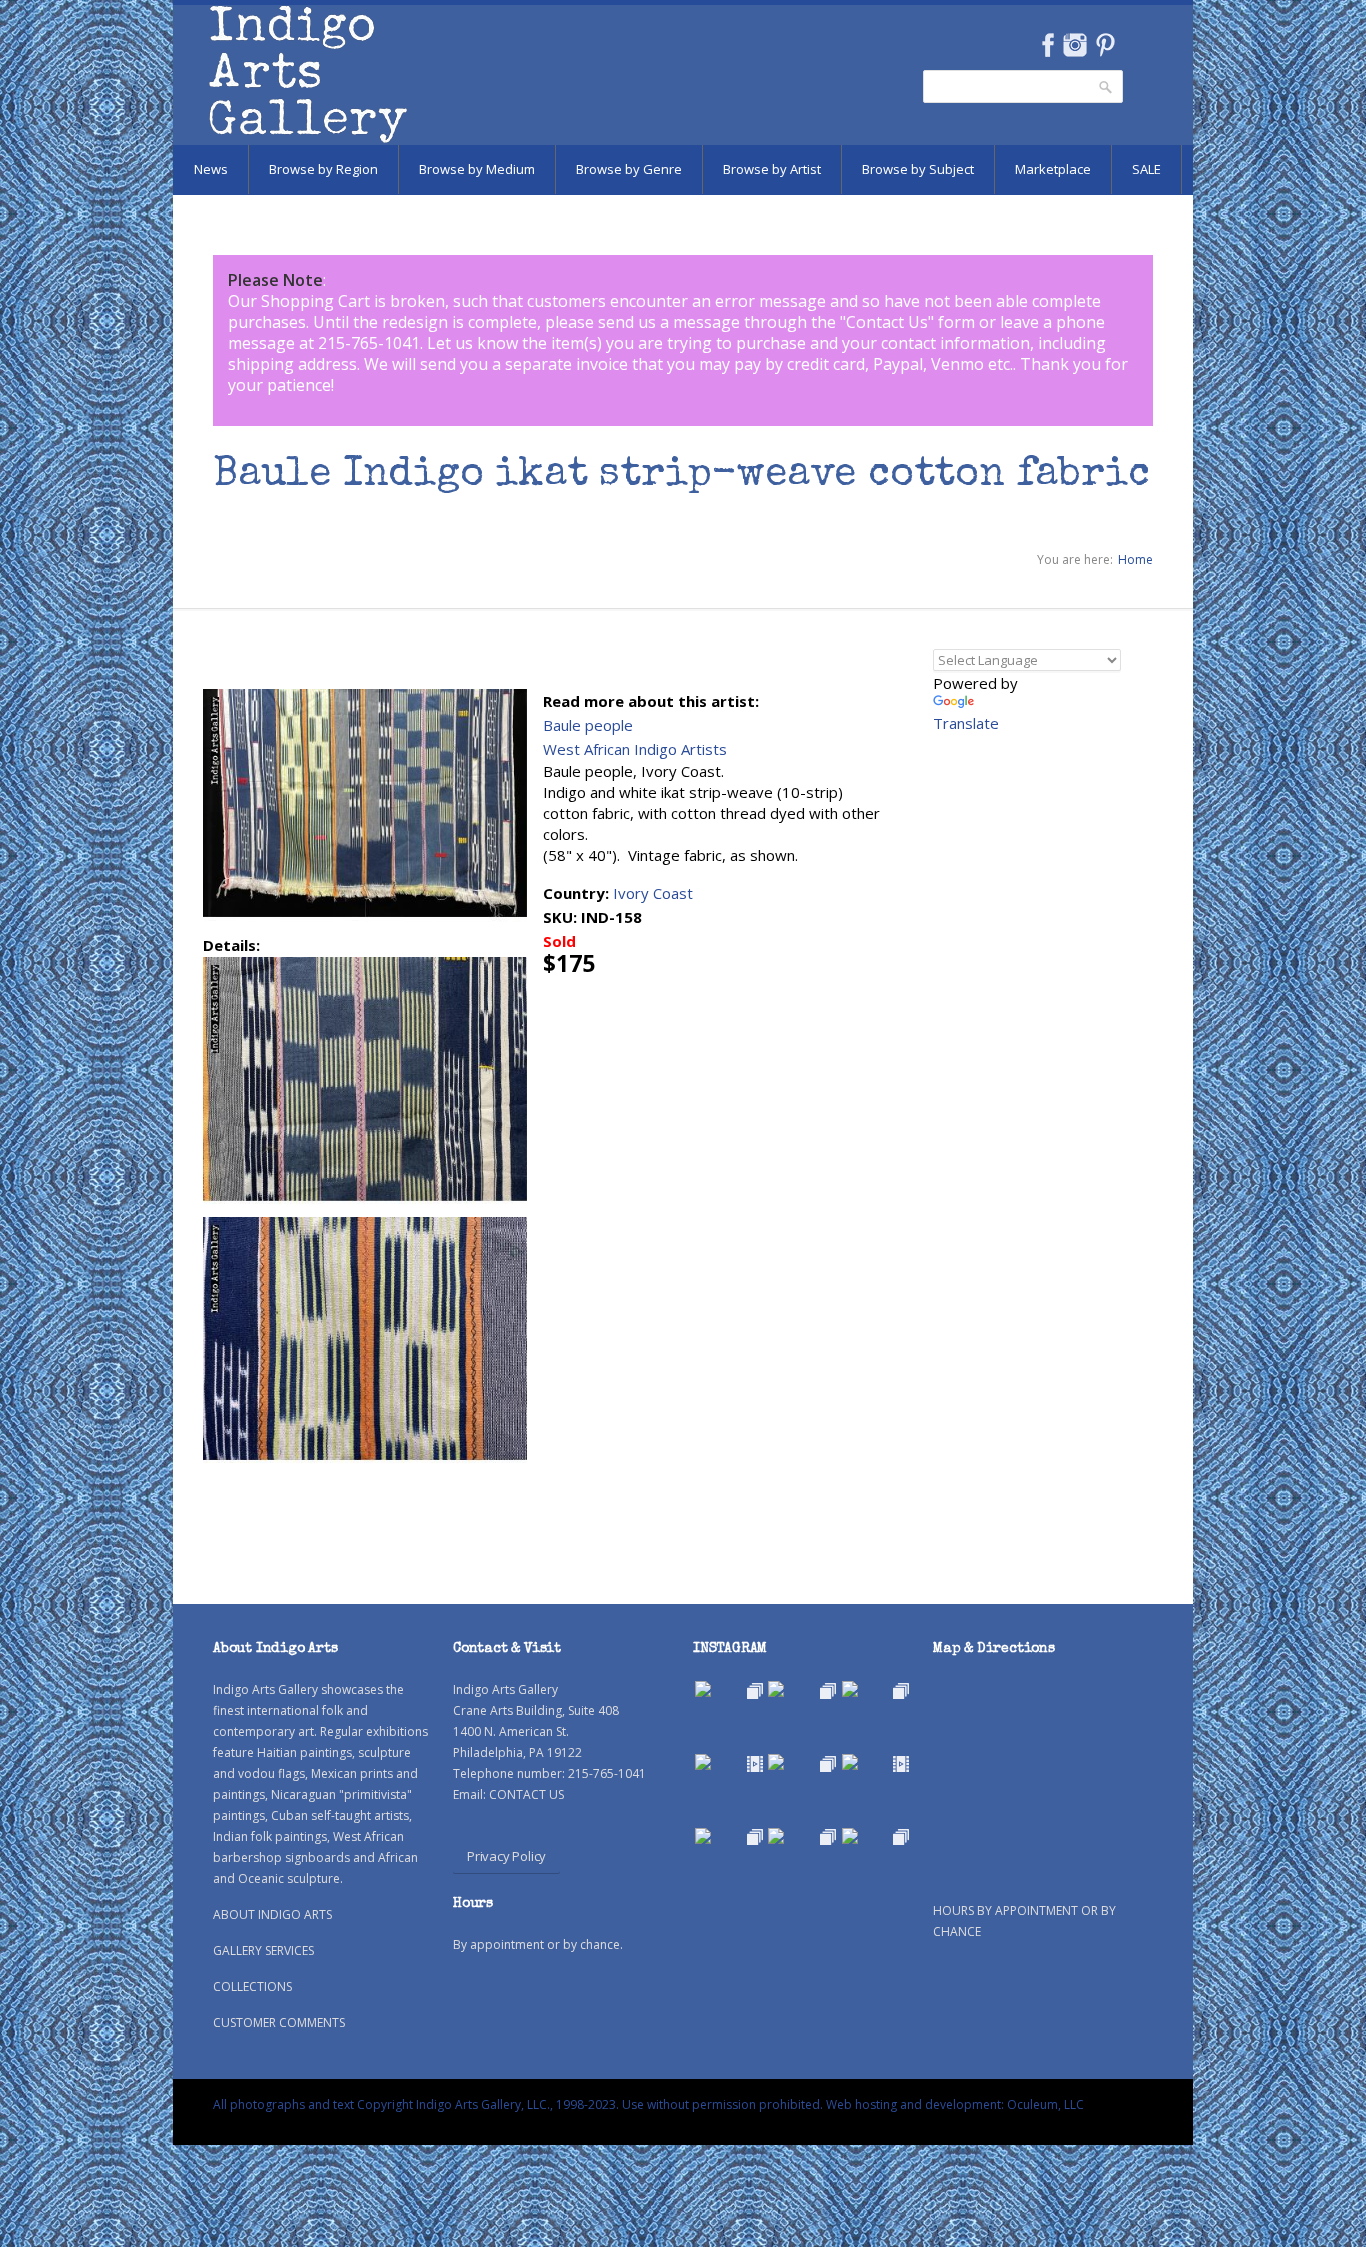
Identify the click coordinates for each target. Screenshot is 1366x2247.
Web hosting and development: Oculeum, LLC (955, 2104)
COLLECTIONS (252, 1986)
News (211, 169)
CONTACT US (526, 1794)
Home (1135, 559)
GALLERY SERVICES (263, 1950)
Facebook (1047, 45)
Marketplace (1053, 169)
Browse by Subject (918, 169)
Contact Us (887, 322)
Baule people (588, 725)
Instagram (1074, 45)
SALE (1146, 169)
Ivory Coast (653, 893)
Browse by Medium (477, 169)
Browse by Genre (629, 169)
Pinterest (1105, 45)
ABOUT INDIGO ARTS (272, 1914)
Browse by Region (323, 169)
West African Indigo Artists (635, 749)
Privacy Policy (506, 1856)
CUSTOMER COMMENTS (279, 2022)
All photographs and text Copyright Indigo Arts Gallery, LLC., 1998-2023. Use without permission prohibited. (518, 2104)
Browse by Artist (772, 169)
